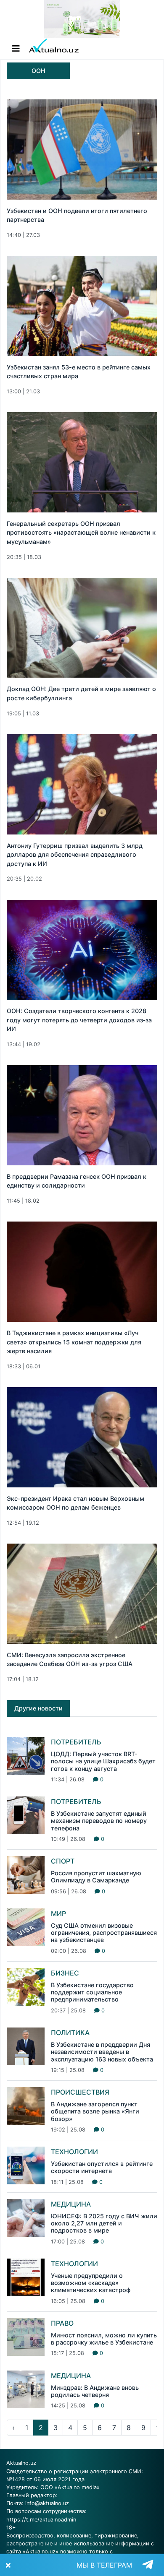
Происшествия (80, 2092)
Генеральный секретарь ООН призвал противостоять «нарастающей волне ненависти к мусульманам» (81, 533)
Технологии (74, 2152)
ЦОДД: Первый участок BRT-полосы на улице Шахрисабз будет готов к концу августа (103, 1761)
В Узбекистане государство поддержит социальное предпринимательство (92, 1992)
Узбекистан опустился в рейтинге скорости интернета (102, 2167)
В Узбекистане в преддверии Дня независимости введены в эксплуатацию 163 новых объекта (102, 2052)
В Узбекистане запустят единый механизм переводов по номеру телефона (99, 1821)
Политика (70, 2033)
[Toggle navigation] (16, 49)
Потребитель (76, 1742)
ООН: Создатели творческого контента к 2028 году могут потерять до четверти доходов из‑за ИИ (79, 1020)
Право (62, 2323)
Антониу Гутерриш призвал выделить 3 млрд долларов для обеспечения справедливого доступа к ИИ (75, 855)
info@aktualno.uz (47, 2503)
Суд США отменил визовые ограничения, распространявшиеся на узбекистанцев (104, 1933)
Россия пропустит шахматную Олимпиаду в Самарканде (96, 1877)
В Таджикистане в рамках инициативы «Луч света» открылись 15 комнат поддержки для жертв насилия (74, 1342)
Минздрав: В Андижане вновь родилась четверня (95, 2391)
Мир (58, 1913)
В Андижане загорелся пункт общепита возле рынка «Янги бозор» (95, 2111)
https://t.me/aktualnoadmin (41, 2520)
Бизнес (65, 1973)
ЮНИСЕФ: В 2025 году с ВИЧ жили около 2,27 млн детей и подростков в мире (104, 2223)
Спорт (63, 1861)
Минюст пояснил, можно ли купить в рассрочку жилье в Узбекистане (104, 2339)
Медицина (71, 2204)
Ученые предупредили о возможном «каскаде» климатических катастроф (91, 2283)
